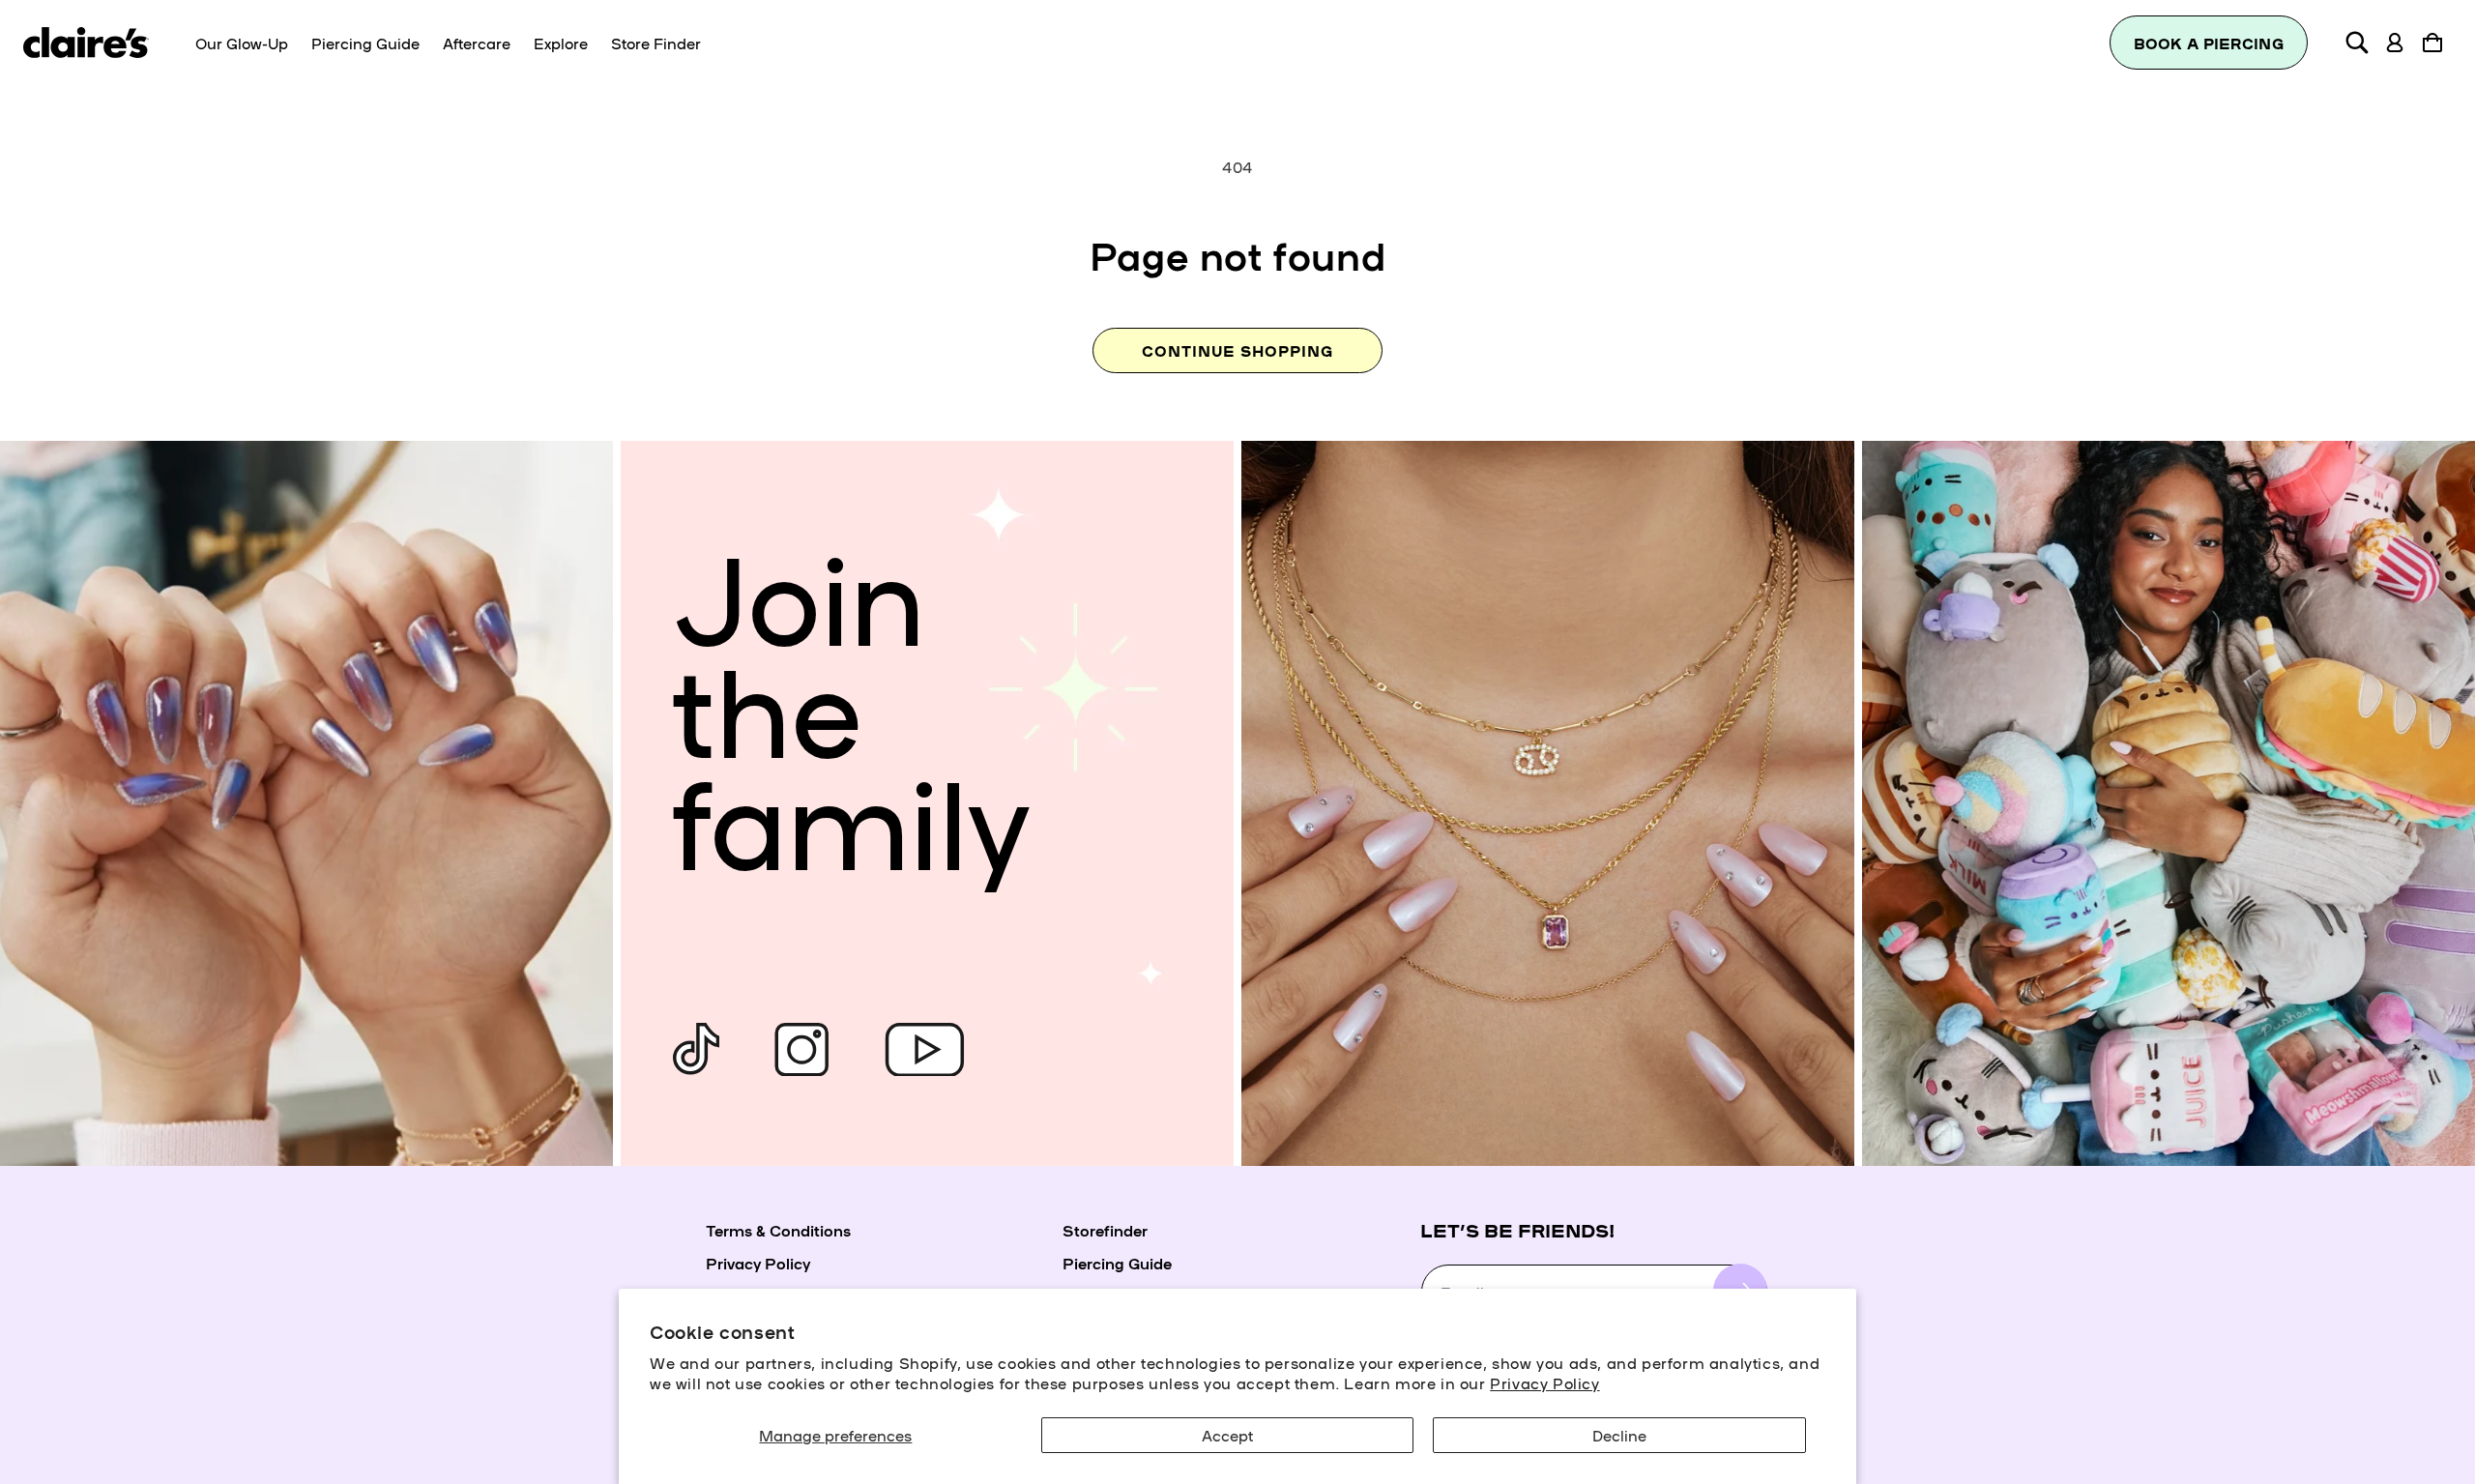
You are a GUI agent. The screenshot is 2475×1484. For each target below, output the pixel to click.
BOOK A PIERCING (2209, 43)
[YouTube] (924, 1049)
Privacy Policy (1544, 1382)
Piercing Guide (1117, 1263)
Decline (1619, 1435)
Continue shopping (1237, 350)
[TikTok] (696, 1049)
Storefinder (1105, 1230)
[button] (2357, 43)
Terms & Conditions (778, 1230)
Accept (1227, 1435)
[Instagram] (801, 1049)
